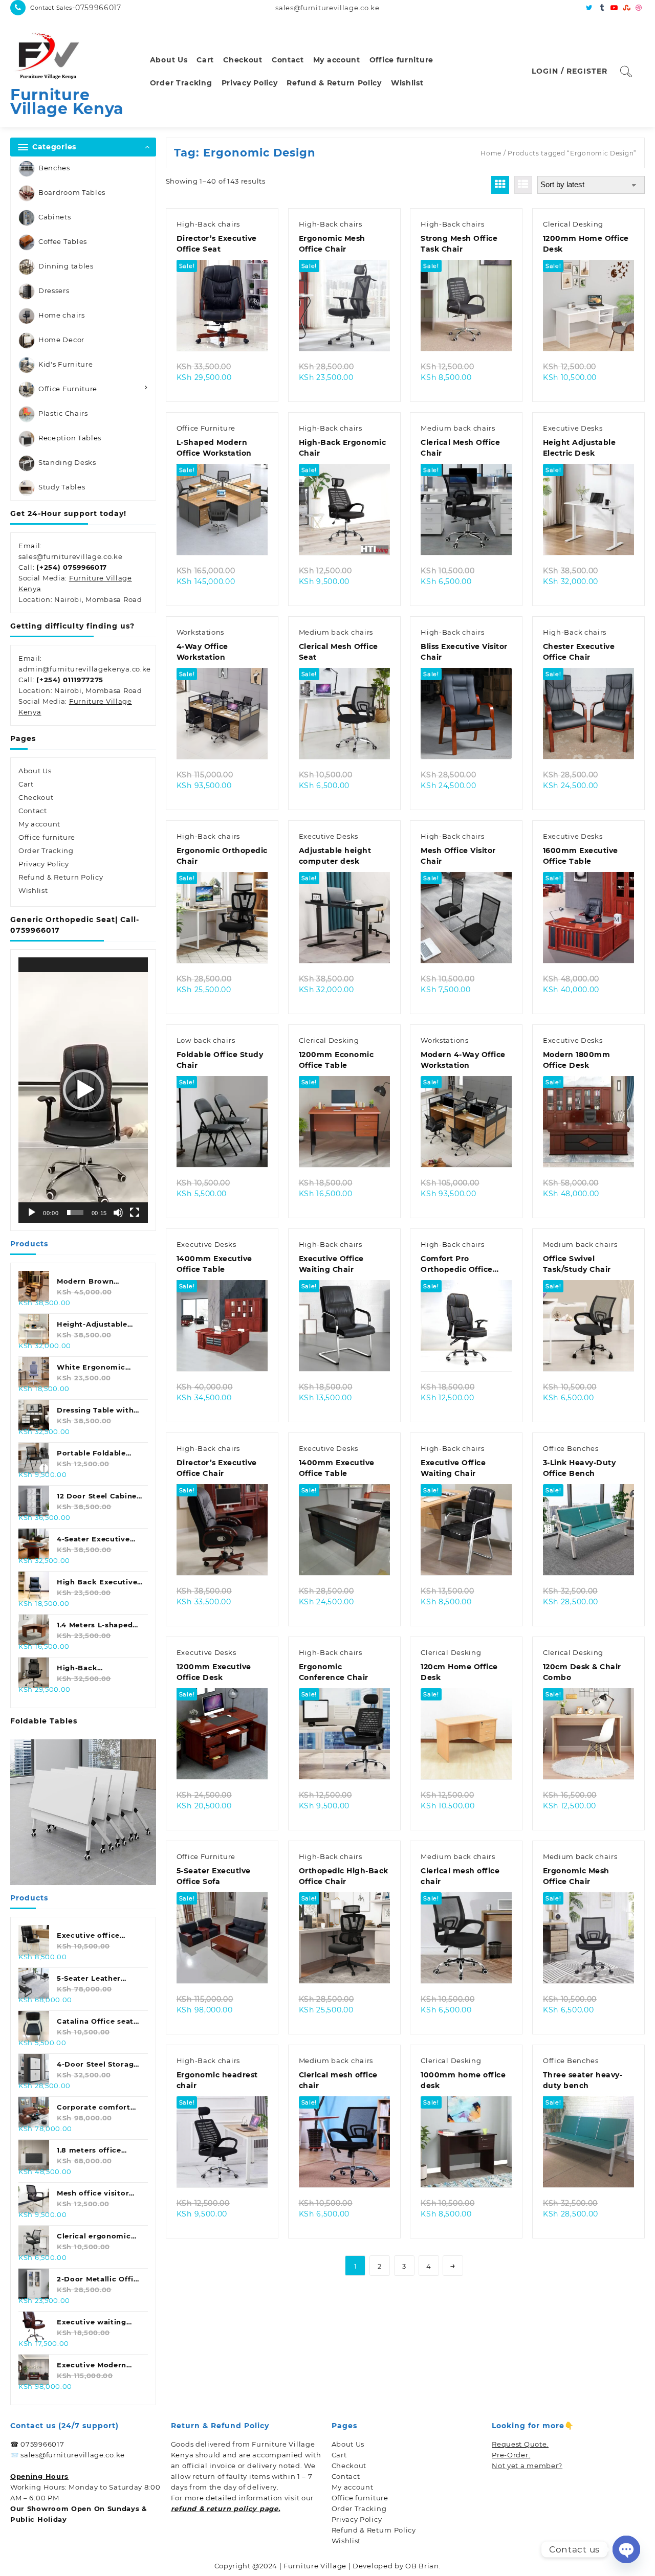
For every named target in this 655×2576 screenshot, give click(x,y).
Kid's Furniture (66, 364)
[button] (83, 1090)
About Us (35, 771)
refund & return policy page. (226, 2508)
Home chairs (62, 315)
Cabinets (55, 217)
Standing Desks (67, 462)
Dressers (54, 290)
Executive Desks (573, 428)
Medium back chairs (458, 428)
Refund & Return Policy (61, 877)
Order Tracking (46, 850)
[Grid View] (500, 185)
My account (39, 824)
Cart (26, 784)
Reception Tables (70, 438)
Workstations (200, 632)
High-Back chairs (208, 224)
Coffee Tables (63, 241)
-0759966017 (97, 8)
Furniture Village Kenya (67, 102)
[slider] (75, 1213)
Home (491, 153)
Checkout (36, 797)
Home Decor (61, 340)
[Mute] (118, 1213)
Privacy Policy (44, 864)
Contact (33, 811)
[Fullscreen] (135, 1213)
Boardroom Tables (72, 192)
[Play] (32, 1213)
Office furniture (47, 837)
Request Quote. (520, 2444)
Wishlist (33, 890)
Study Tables (62, 487)
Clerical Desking (573, 224)
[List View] (523, 185)
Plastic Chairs (63, 413)
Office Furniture (68, 389)
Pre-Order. (511, 2455)
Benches (54, 168)
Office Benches (571, 1448)
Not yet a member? (527, 2466)
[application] (83, 1090)
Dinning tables (66, 266)
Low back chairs (206, 1040)
